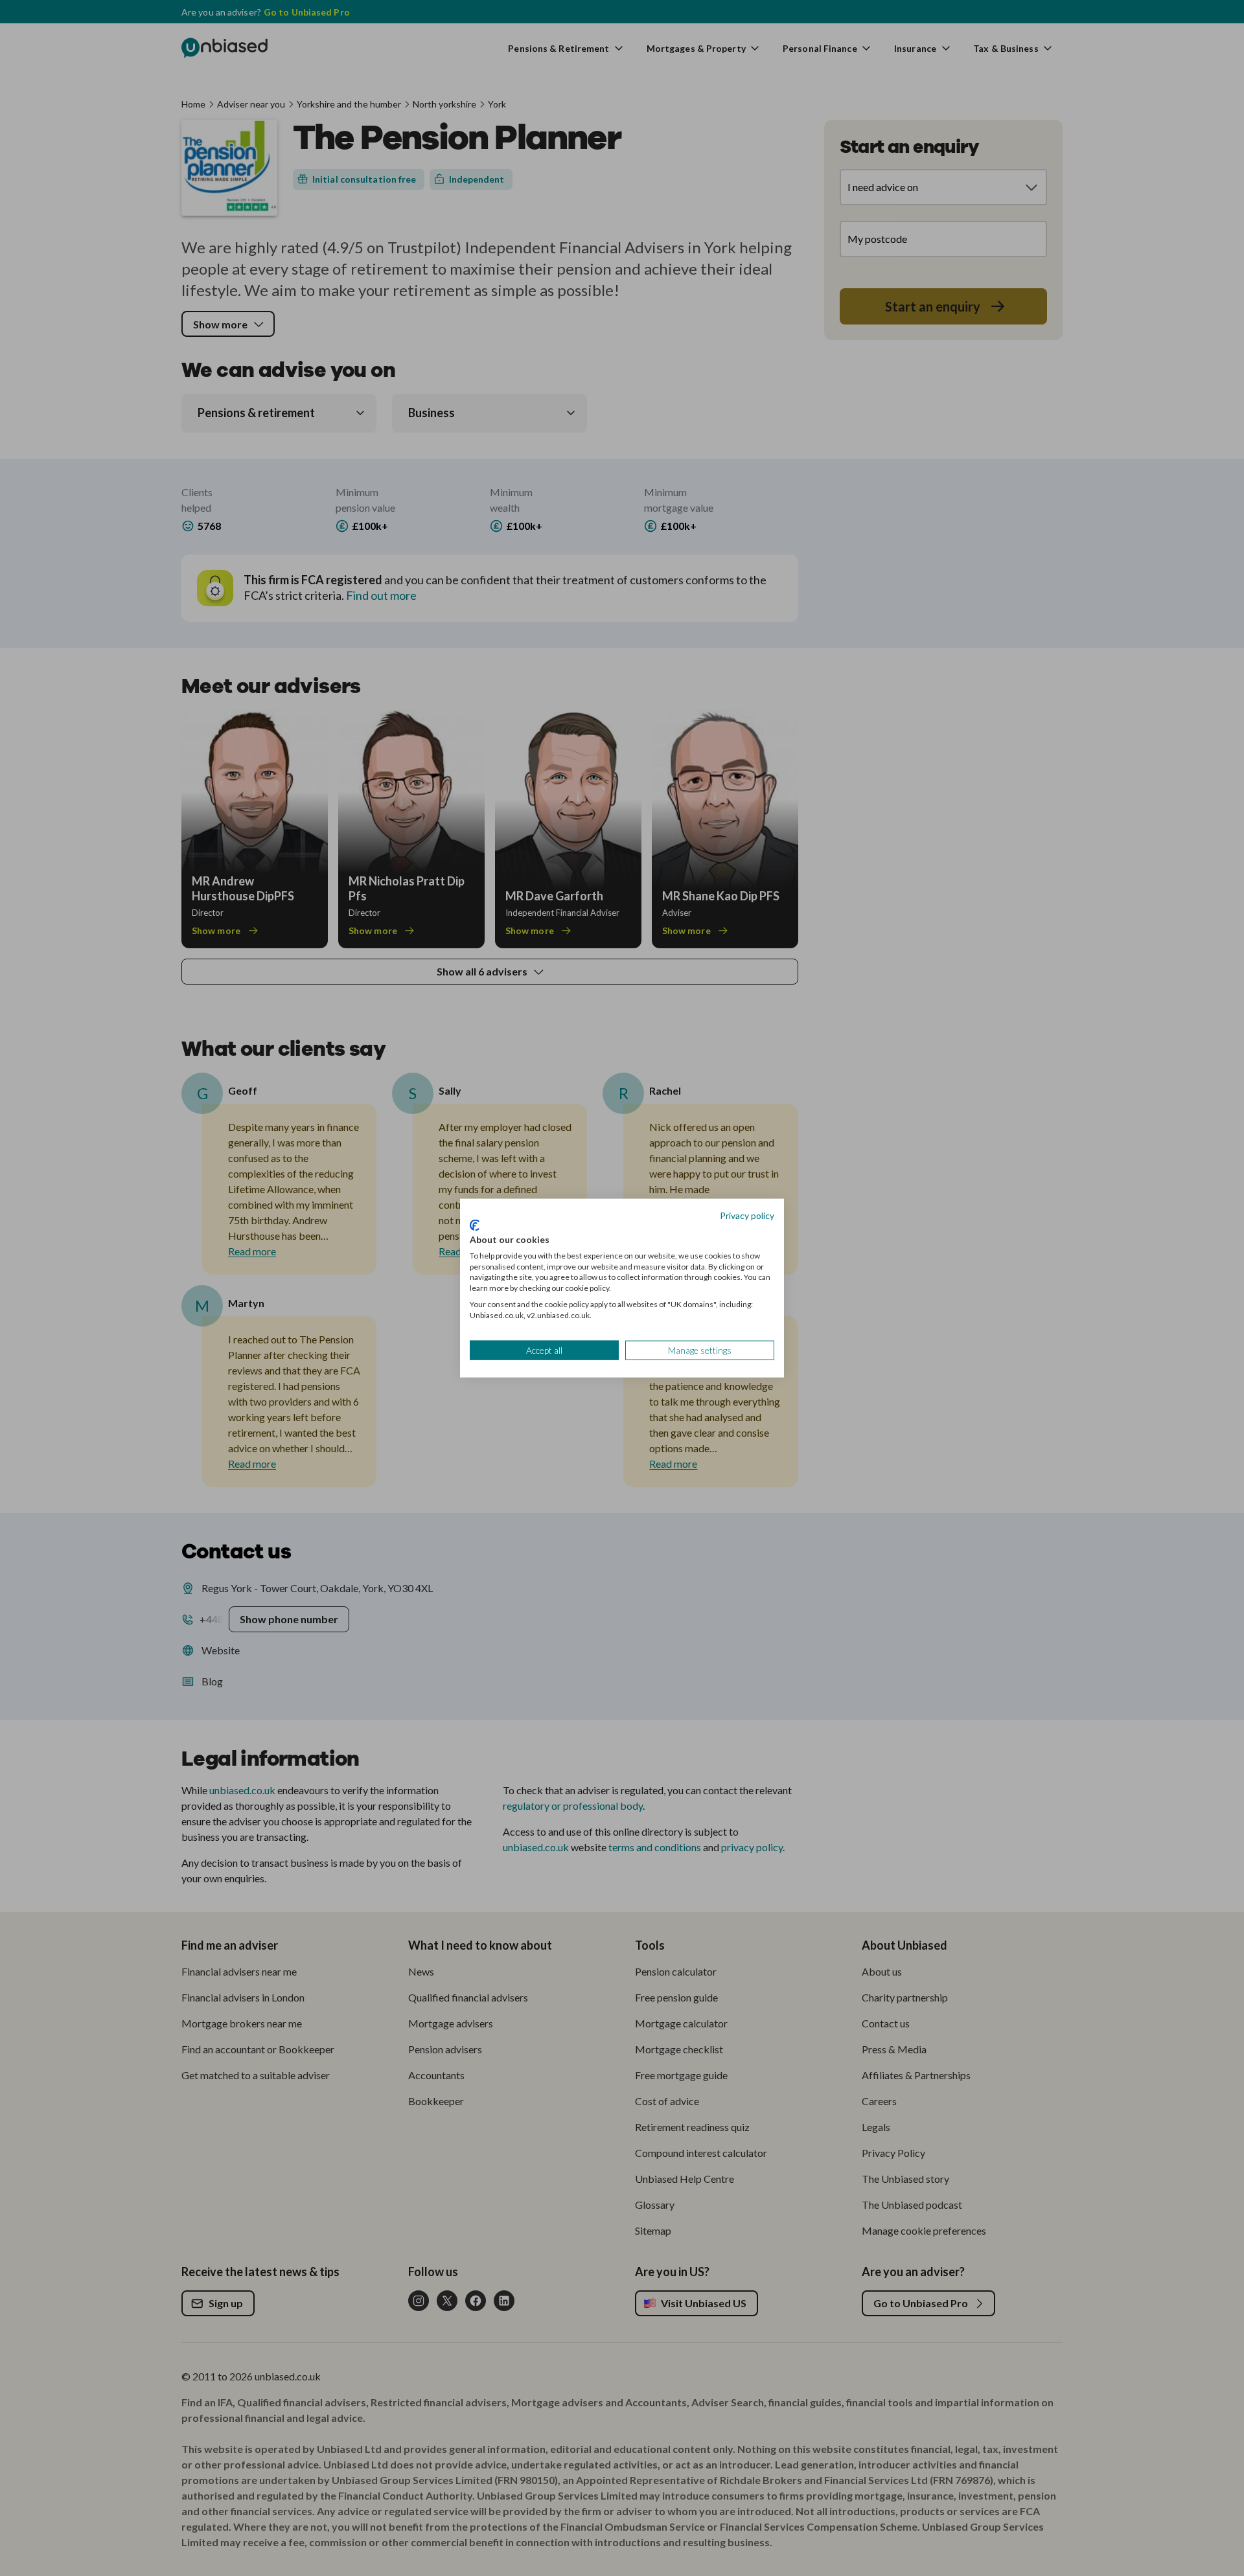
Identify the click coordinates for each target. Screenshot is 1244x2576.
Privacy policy (747, 1215)
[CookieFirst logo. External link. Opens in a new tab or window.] (475, 1225)
